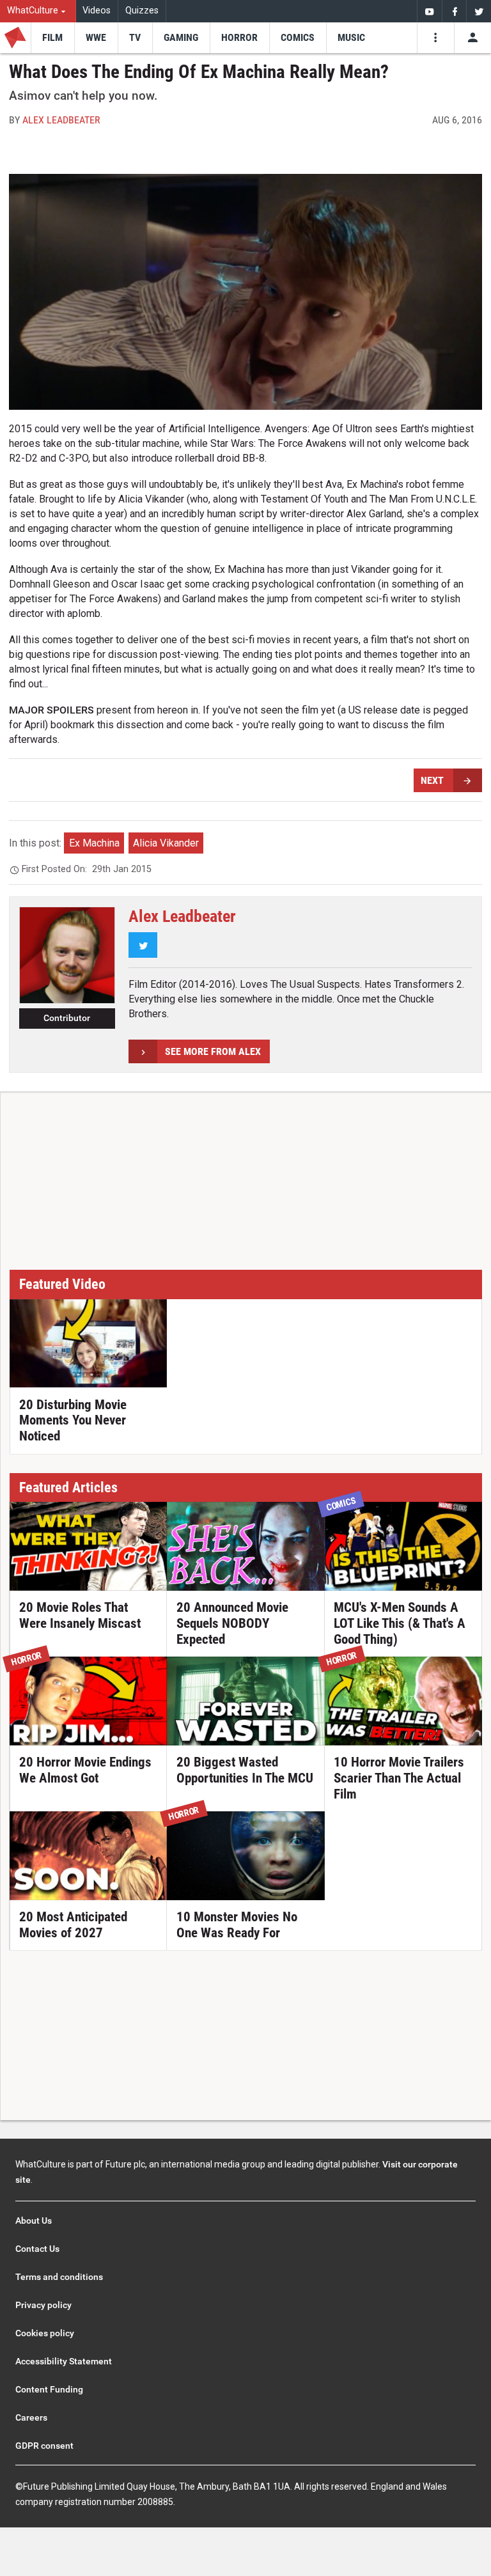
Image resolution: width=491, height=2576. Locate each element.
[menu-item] (52, 38)
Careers (31, 2417)
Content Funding (49, 2389)
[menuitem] (38, 11)
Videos (97, 11)
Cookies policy (45, 2333)
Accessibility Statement (64, 2361)
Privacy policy (43, 2305)
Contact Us (37, 2249)
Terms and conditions (59, 2277)
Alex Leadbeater (61, 120)
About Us (34, 2221)
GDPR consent (44, 2446)
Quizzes (142, 11)
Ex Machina (94, 843)
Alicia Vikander (166, 843)
